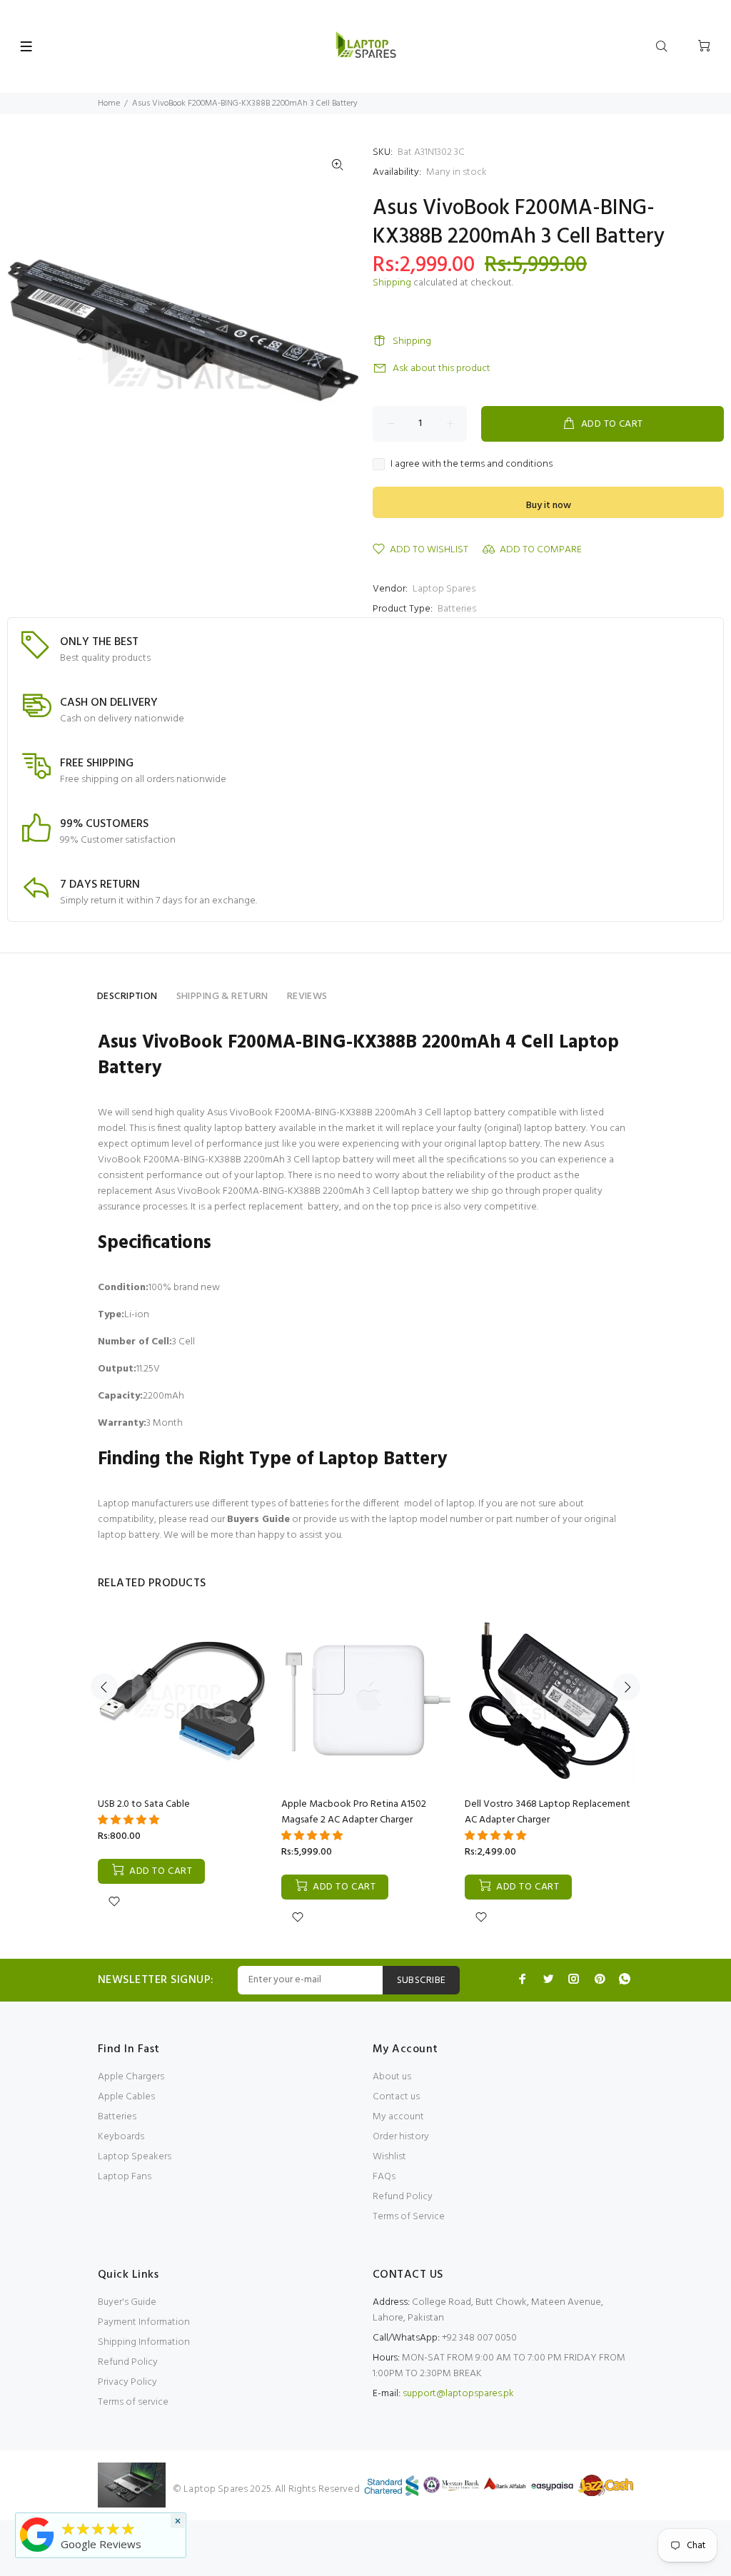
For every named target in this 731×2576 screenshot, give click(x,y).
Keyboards (121, 2137)
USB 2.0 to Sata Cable (144, 1804)
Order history (401, 2137)
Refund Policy (403, 2197)
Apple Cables (126, 2097)
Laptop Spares (444, 589)
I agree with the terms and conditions (472, 465)
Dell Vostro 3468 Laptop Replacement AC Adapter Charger (548, 1812)
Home (109, 103)
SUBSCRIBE (422, 1981)
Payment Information (144, 2322)
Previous (104, 1687)
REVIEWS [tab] (307, 997)
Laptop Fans (125, 2177)
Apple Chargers (131, 2077)
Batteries (457, 609)
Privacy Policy (127, 2382)
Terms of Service (409, 2217)
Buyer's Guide (127, 2302)
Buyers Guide (258, 1520)
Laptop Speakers (135, 2157)
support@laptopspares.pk (458, 2394)
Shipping (392, 283)
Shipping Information (144, 2342)
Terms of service (133, 2402)
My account (398, 2117)
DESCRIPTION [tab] (127, 997)
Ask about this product (442, 369)
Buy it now (549, 506)
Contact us (396, 2097)
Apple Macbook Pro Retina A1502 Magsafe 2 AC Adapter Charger (354, 1812)
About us (392, 2077)
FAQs (384, 2177)
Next (627, 1687)
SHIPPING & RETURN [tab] (222, 997)
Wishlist (389, 2157)
